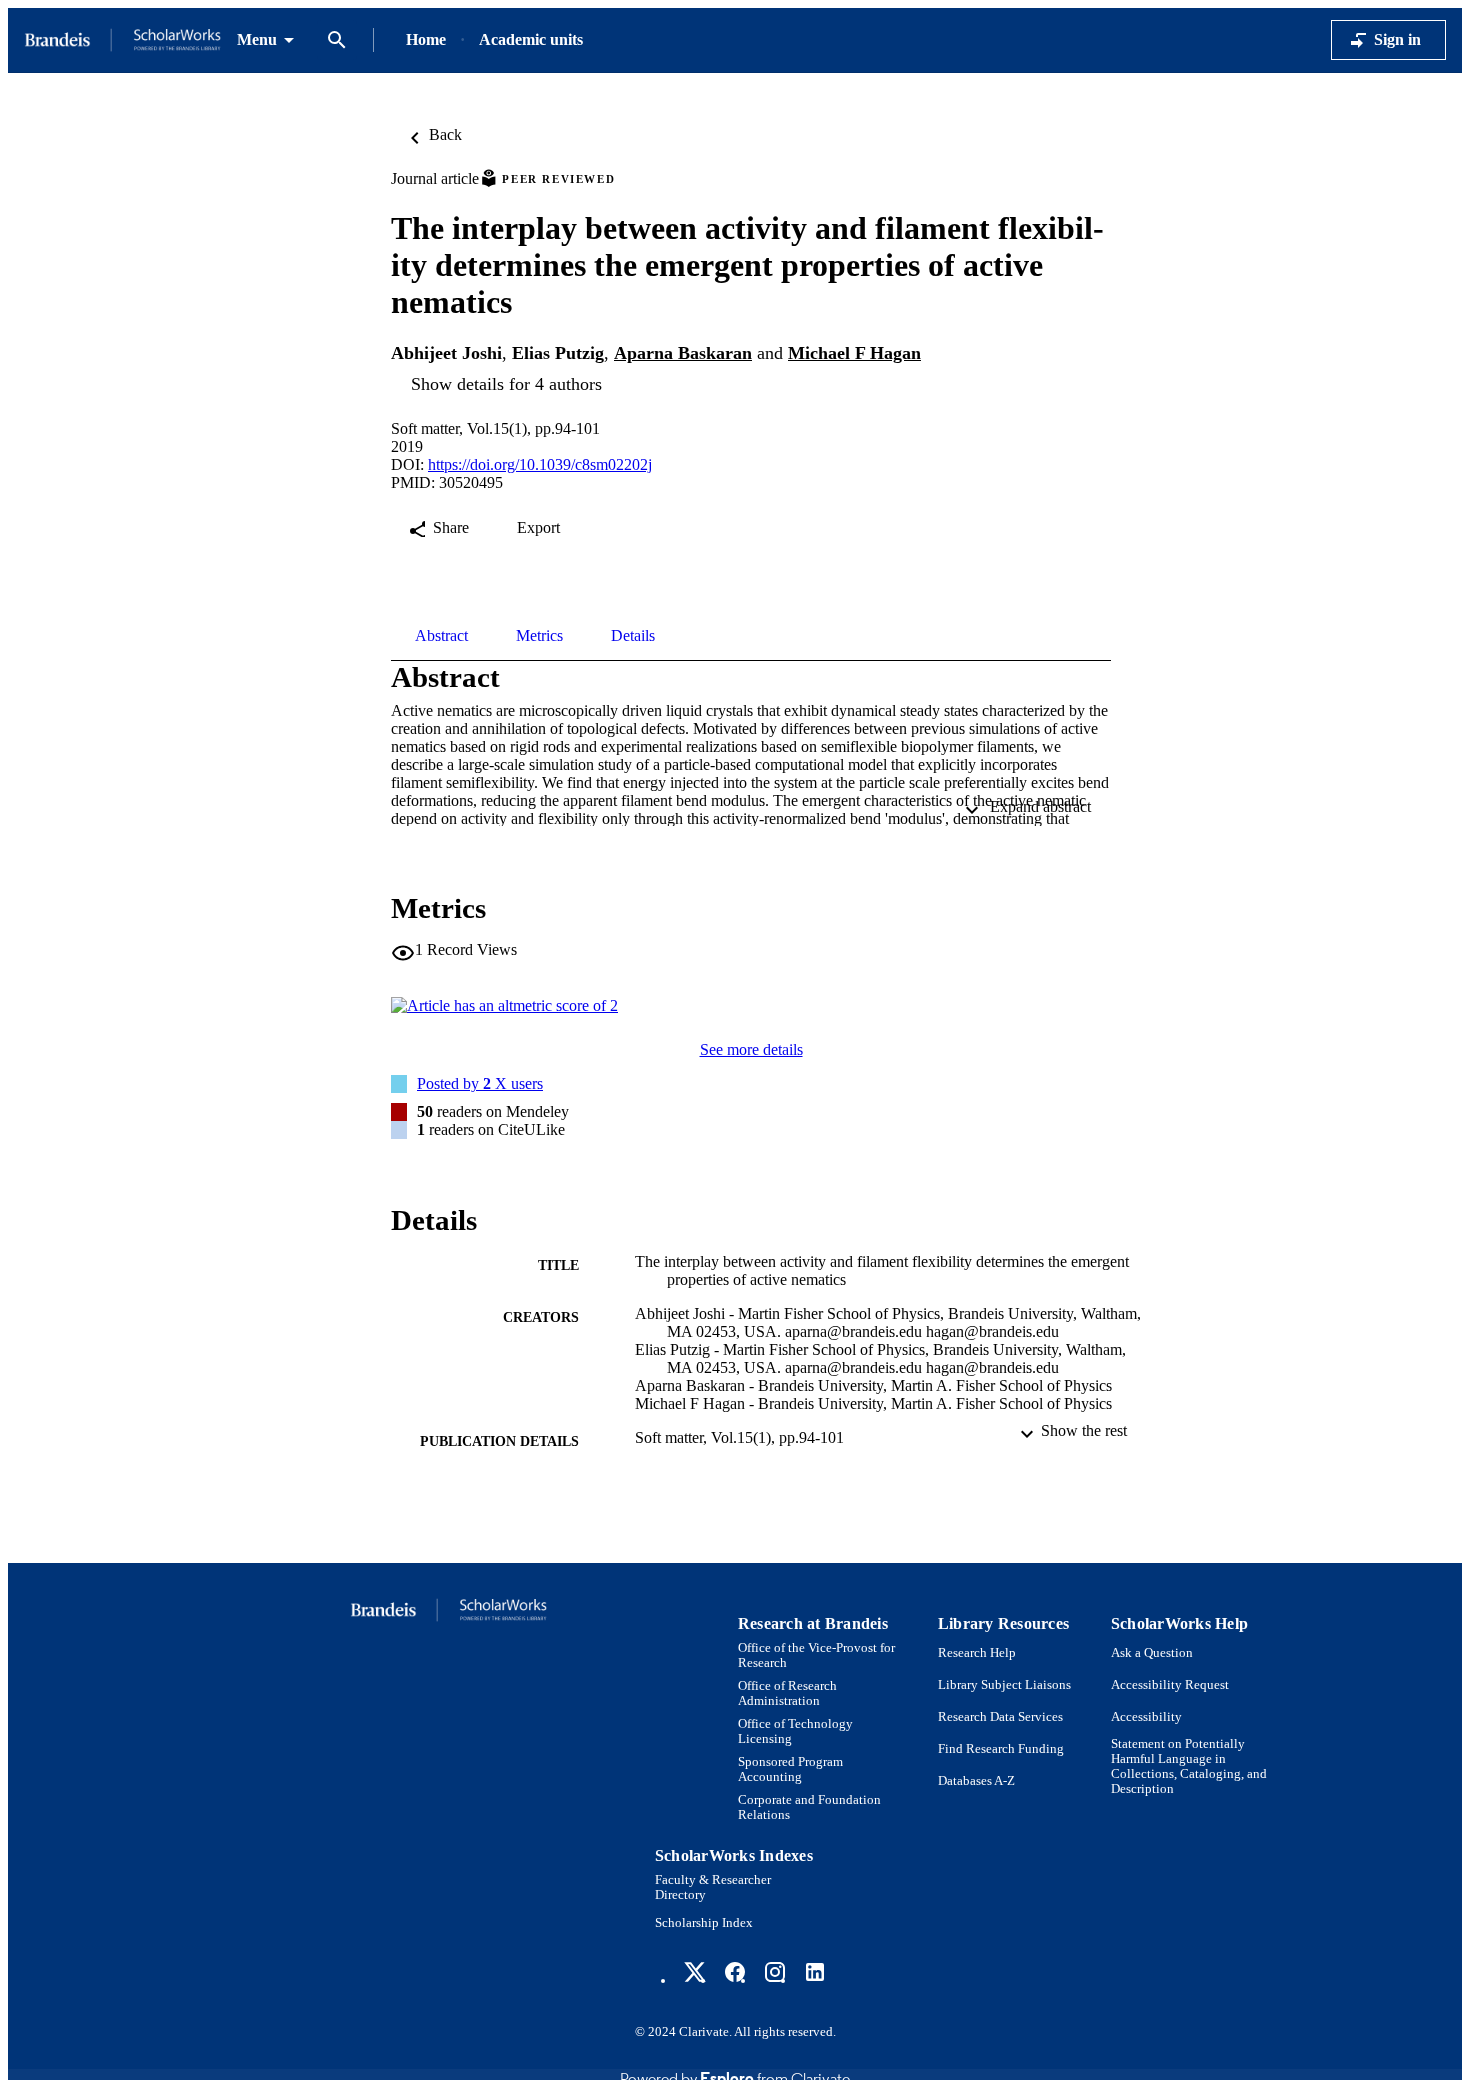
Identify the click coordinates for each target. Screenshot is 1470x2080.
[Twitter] (695, 1972)
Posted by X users (480, 1083)
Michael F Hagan (854, 353)
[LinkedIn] (815, 1972)
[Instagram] (775, 1972)
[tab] (441, 636)
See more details (751, 1049)
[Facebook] (735, 1972)
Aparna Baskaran (683, 353)
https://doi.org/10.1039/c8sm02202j (540, 464)
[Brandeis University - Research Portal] (122, 40)
